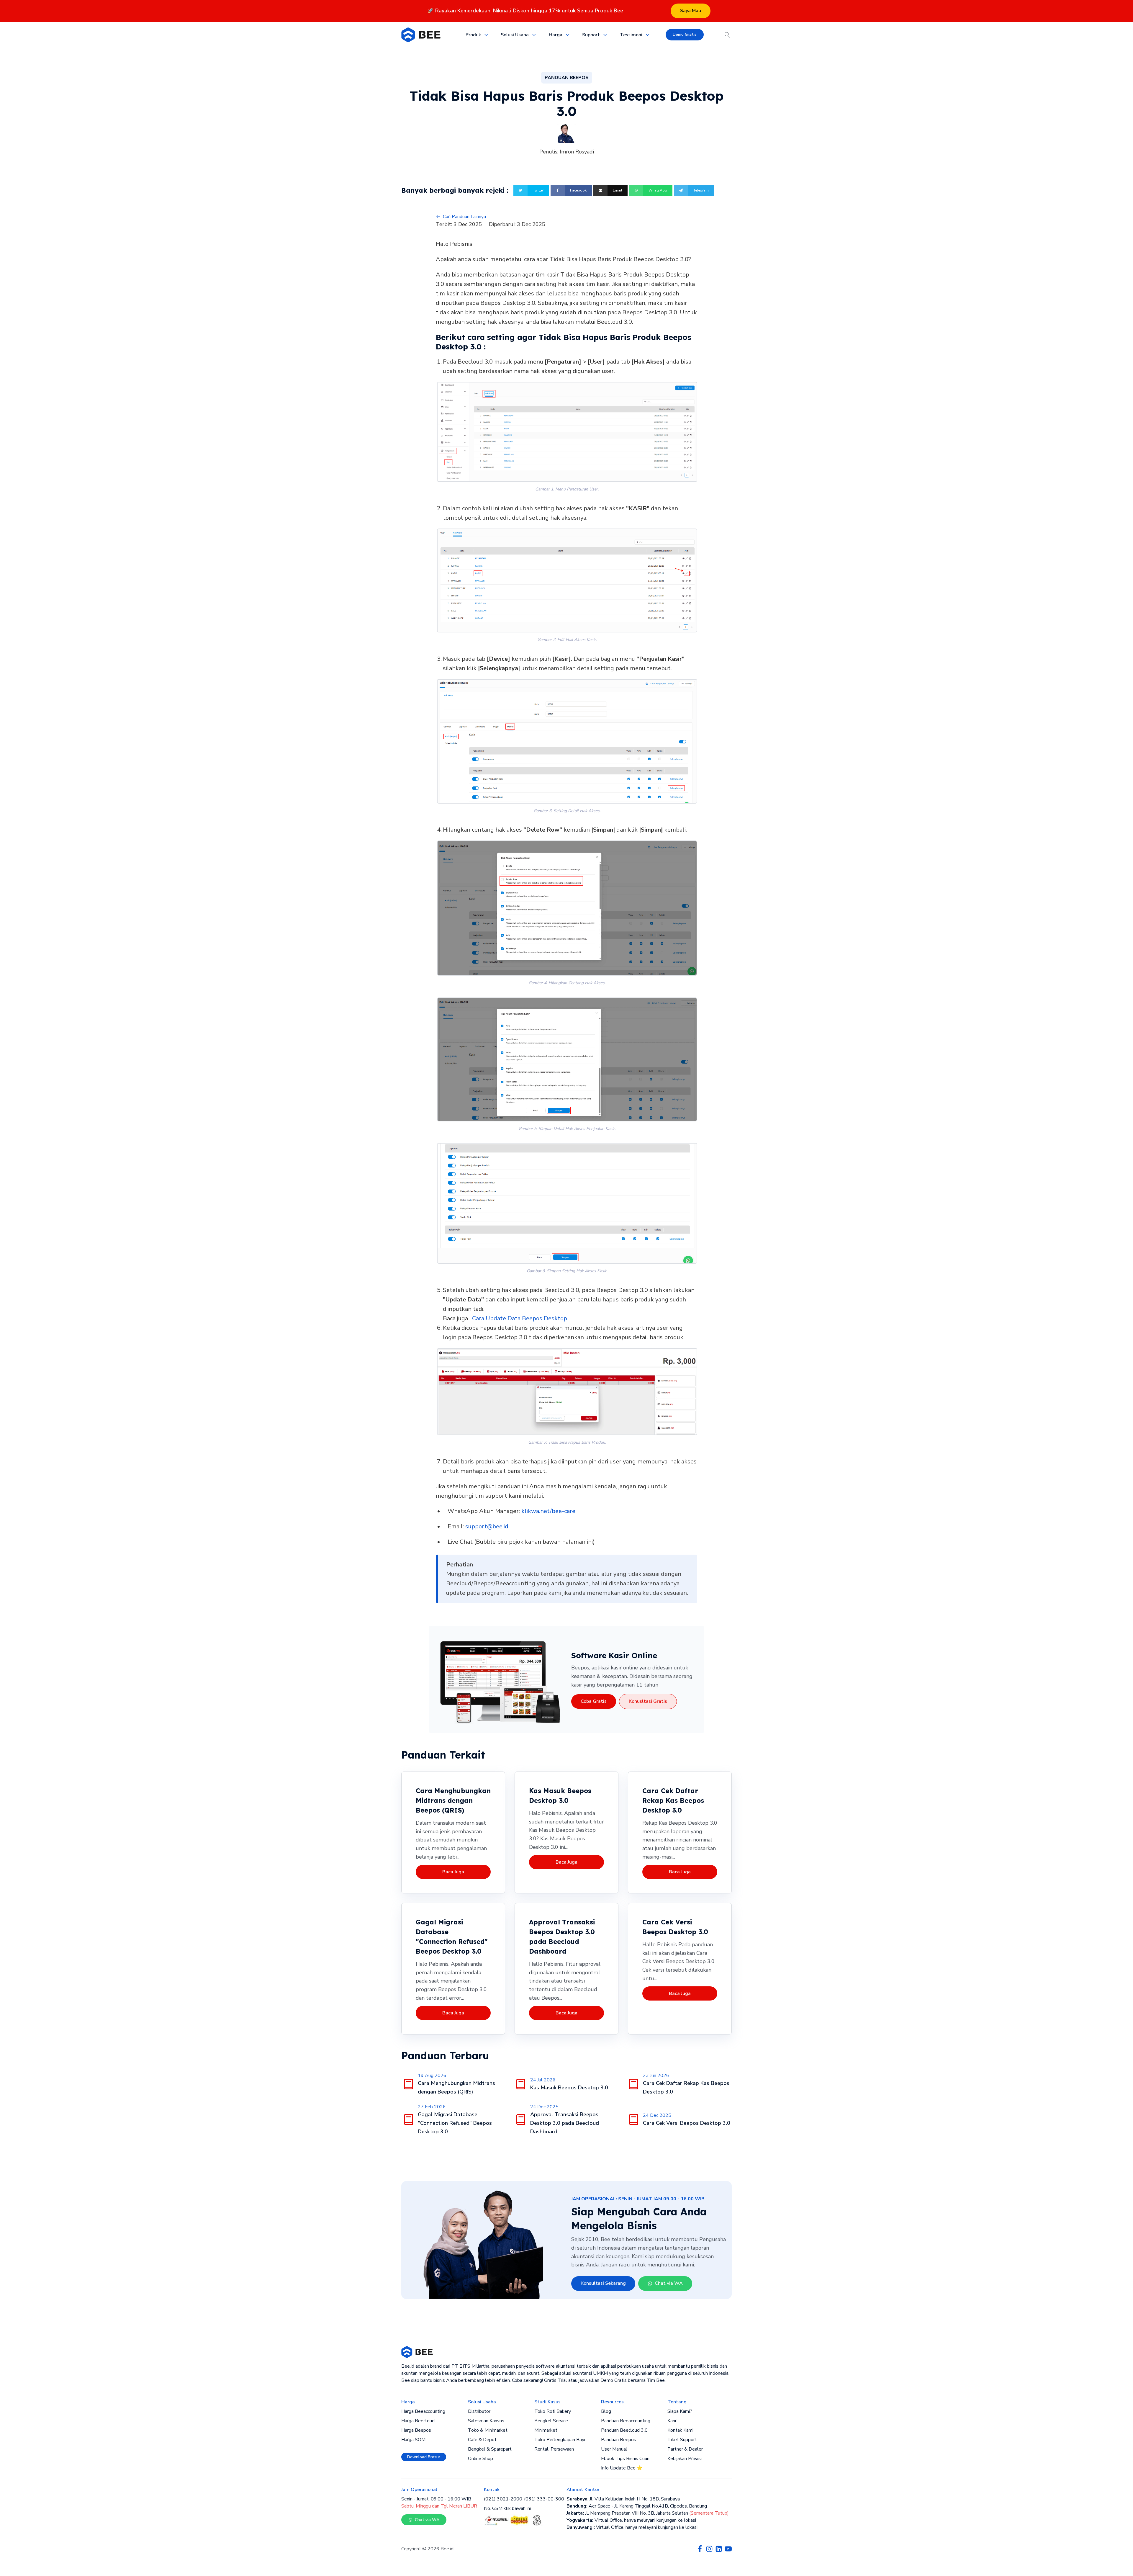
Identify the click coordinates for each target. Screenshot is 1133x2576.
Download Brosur (424, 2457)
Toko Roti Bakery (553, 2411)
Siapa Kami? (680, 2411)
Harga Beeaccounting (423, 2411)
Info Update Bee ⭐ (622, 2468)
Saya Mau (691, 11)
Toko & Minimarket (488, 2430)
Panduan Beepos (619, 2440)
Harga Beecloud (418, 2421)
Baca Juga (453, 1872)
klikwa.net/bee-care (548, 1511)
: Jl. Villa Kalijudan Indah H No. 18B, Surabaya (623, 2499)
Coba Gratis (594, 1701)
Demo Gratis (685, 34)
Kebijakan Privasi (685, 2459)
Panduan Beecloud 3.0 (624, 2430)
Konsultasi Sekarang (603, 2283)
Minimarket (546, 2430)
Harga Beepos (416, 2430)
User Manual (614, 2449)
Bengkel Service (551, 2421)
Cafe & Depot (482, 2440)
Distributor (479, 2411)
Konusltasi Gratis (648, 1701)
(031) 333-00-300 (544, 2499)
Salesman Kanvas (486, 2421)
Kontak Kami (680, 2430)
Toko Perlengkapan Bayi (560, 2440)
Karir (672, 2421)
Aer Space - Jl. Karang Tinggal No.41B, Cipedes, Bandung (637, 2506)
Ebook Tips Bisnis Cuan (625, 2459)
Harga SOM (413, 2440)
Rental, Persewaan (554, 2449)
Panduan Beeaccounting (626, 2421)
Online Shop (480, 2459)
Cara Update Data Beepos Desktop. (520, 1318)
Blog (606, 2411)
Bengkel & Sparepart (490, 2449)
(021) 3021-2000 (503, 2499)
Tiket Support (682, 2440)
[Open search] (727, 35)
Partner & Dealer (685, 2449)
